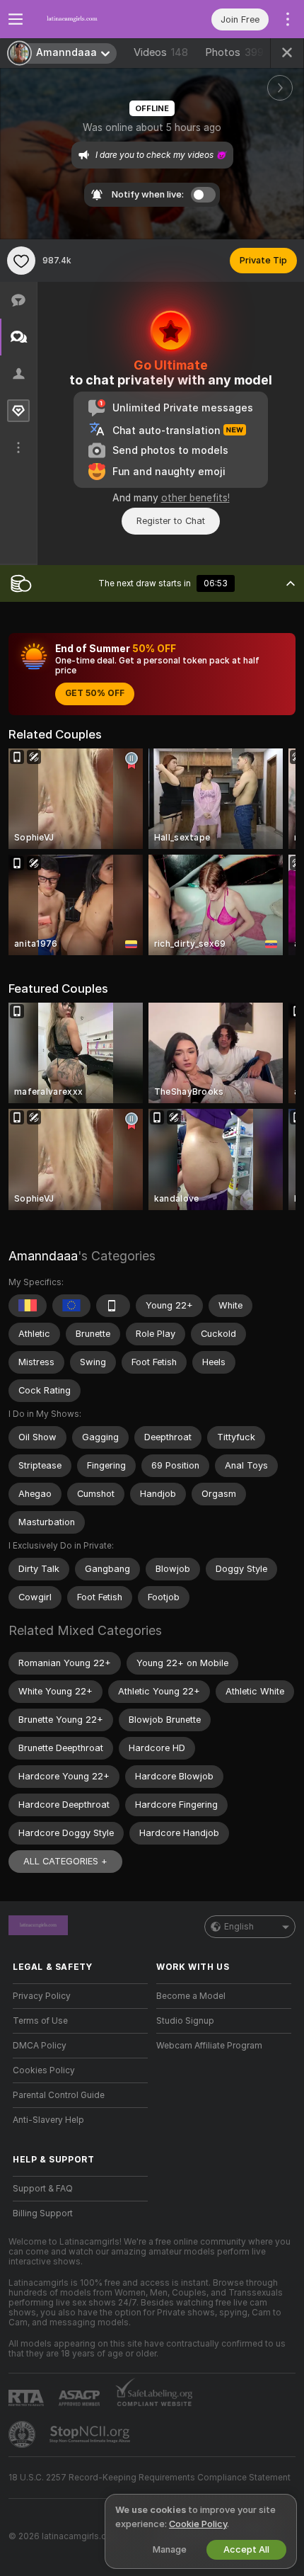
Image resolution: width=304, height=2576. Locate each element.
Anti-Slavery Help (48, 2120)
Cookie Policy (198, 2524)
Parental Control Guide (59, 2095)
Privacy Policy (42, 1996)
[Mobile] (113, 1306)
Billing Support (43, 2213)
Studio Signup (185, 2021)
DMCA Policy (40, 2046)
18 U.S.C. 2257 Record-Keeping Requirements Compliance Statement (150, 2478)
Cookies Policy (44, 2070)
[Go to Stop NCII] (91, 2434)
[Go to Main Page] (92, 19)
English (239, 1927)
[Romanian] (28, 1306)
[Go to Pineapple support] (23, 2434)
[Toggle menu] (16, 19)
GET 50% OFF (95, 693)
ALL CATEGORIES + (65, 1861)
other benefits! (195, 498)
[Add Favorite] (21, 261)
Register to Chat (171, 521)
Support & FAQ (43, 2189)
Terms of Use (40, 2021)
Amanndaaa (43, 1256)
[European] (71, 1306)
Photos (234, 52)
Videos (161, 52)
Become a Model (191, 1996)
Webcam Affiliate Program (209, 2046)
